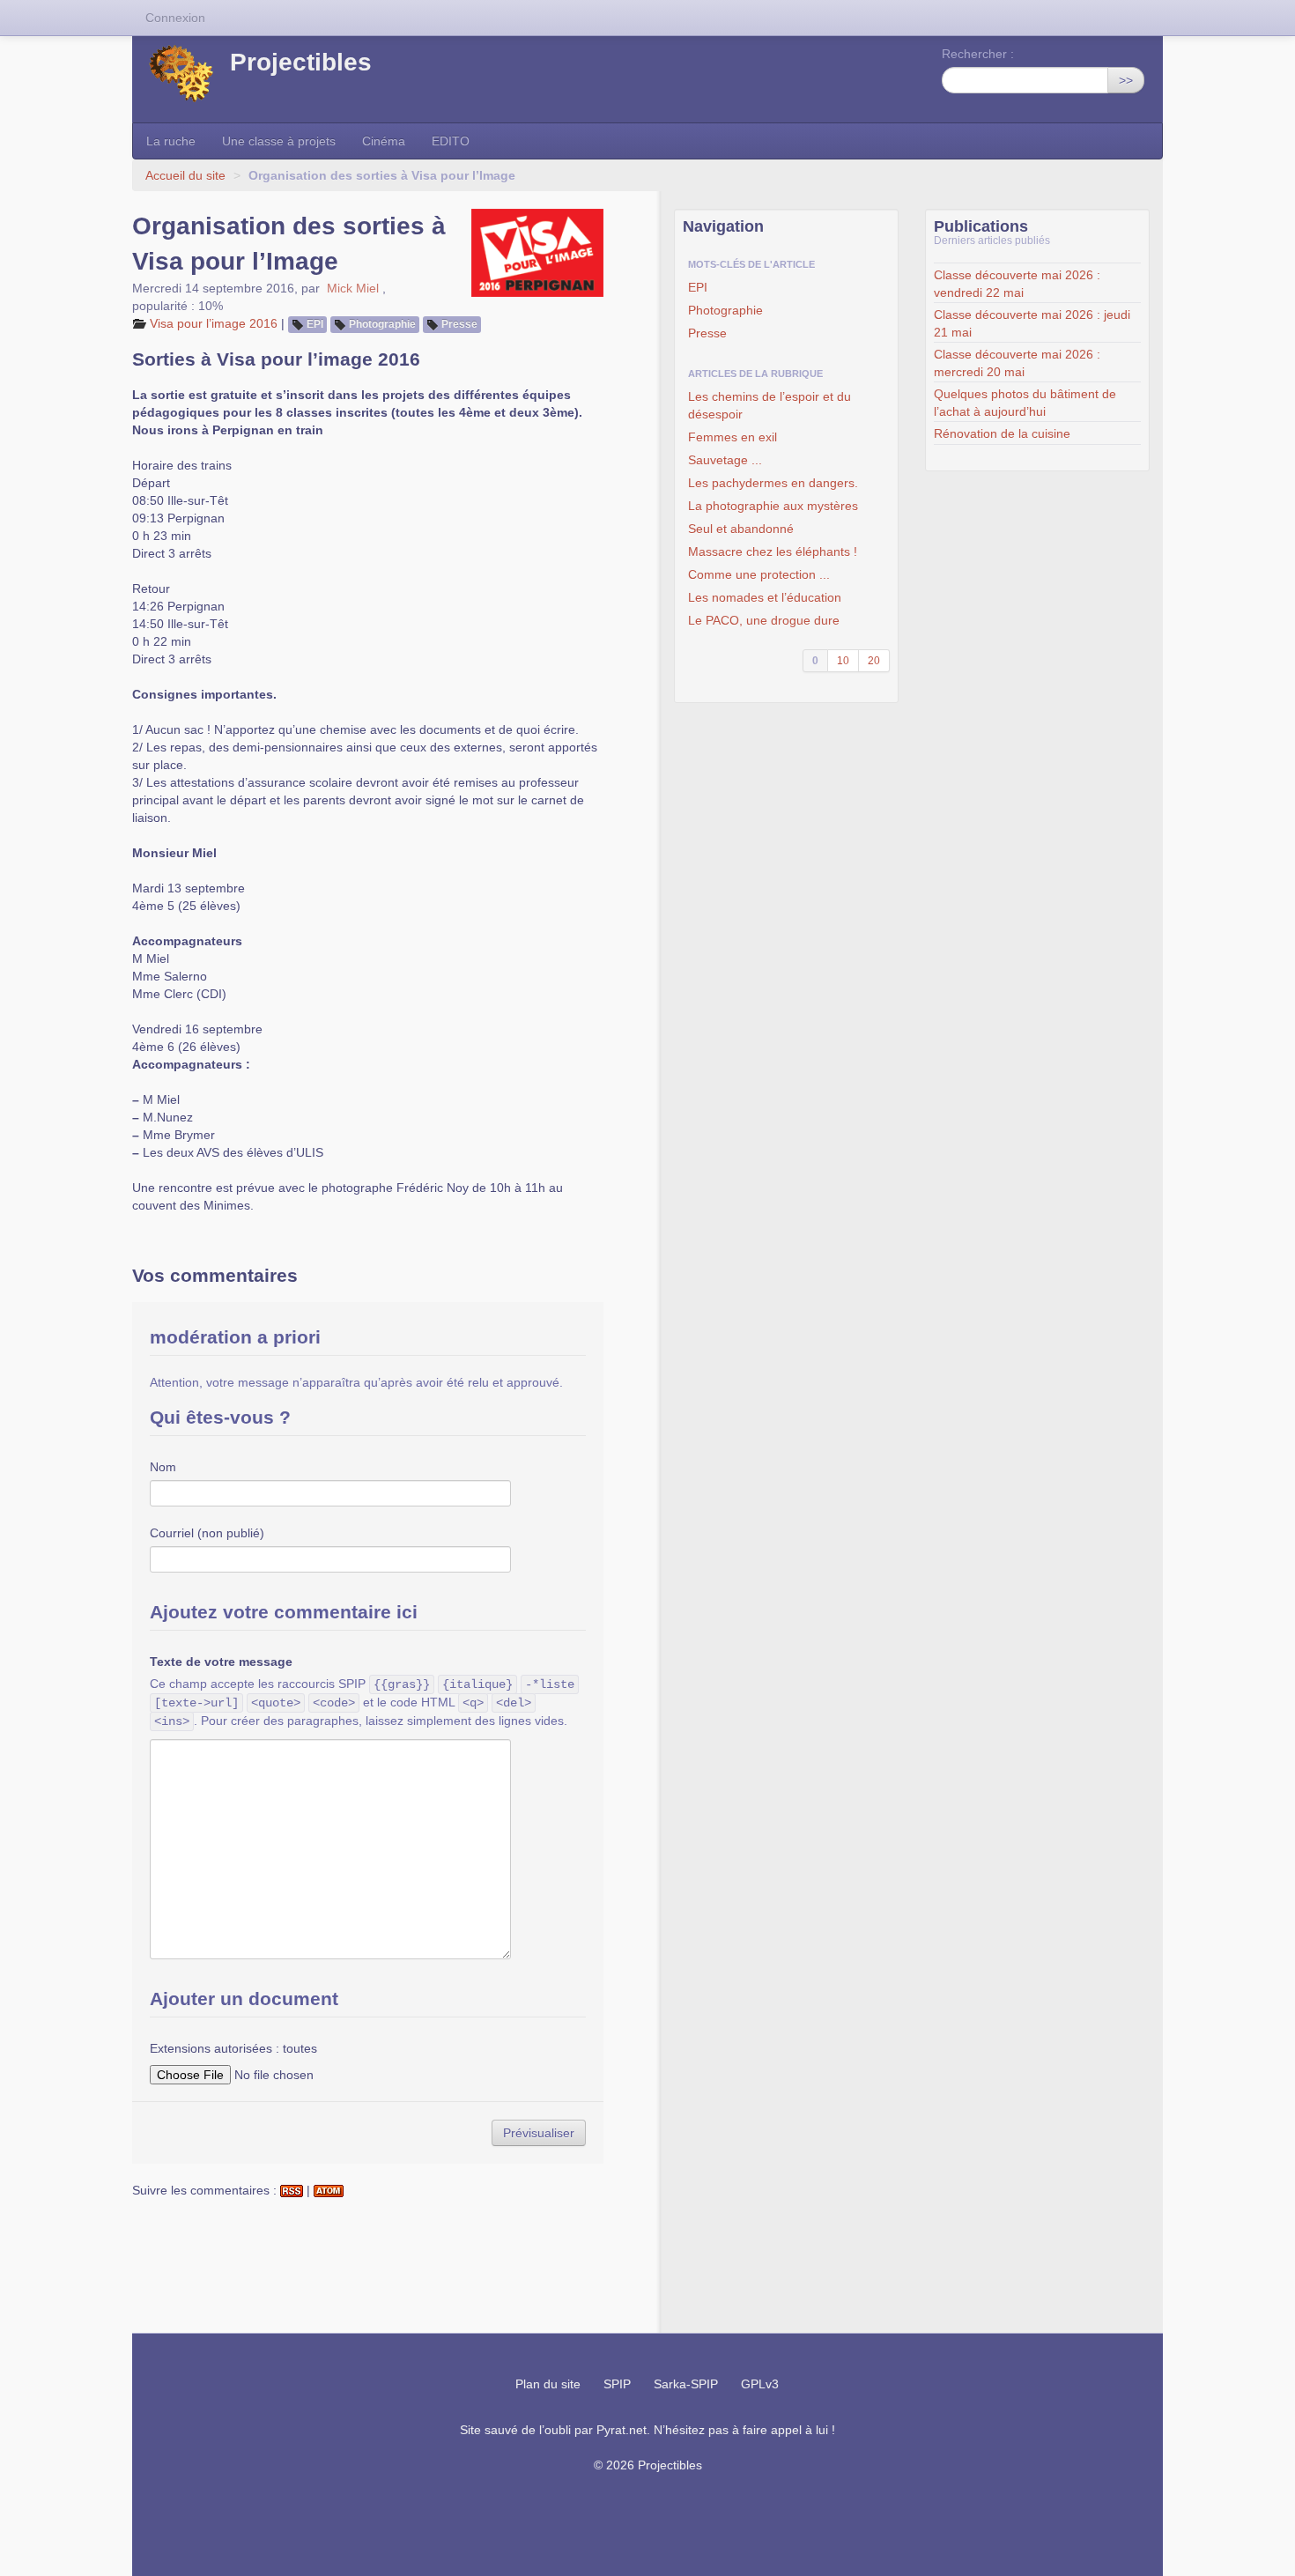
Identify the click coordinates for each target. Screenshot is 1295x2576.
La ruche (171, 141)
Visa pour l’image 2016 (214, 323)
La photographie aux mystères (773, 506)
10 (843, 661)
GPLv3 (760, 2384)
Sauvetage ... (725, 460)
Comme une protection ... (759, 574)
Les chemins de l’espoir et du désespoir (770, 405)
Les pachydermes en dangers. (773, 483)
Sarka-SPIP (686, 2384)
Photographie (382, 324)
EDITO (451, 141)
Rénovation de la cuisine (1002, 433)
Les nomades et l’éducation (765, 597)
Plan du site (548, 2384)
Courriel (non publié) (207, 1533)
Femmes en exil (733, 437)
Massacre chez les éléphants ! (773, 551)
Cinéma (384, 141)
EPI (315, 324)
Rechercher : (978, 54)
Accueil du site (185, 175)
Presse (459, 324)
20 (874, 661)
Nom (163, 1467)
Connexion (175, 18)
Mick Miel (353, 288)
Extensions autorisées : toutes (233, 2048)
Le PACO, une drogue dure (764, 620)
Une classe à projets (279, 141)
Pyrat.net (622, 2430)
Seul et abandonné (741, 529)
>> (1126, 80)
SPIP (617, 2384)
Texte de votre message (221, 1662)
